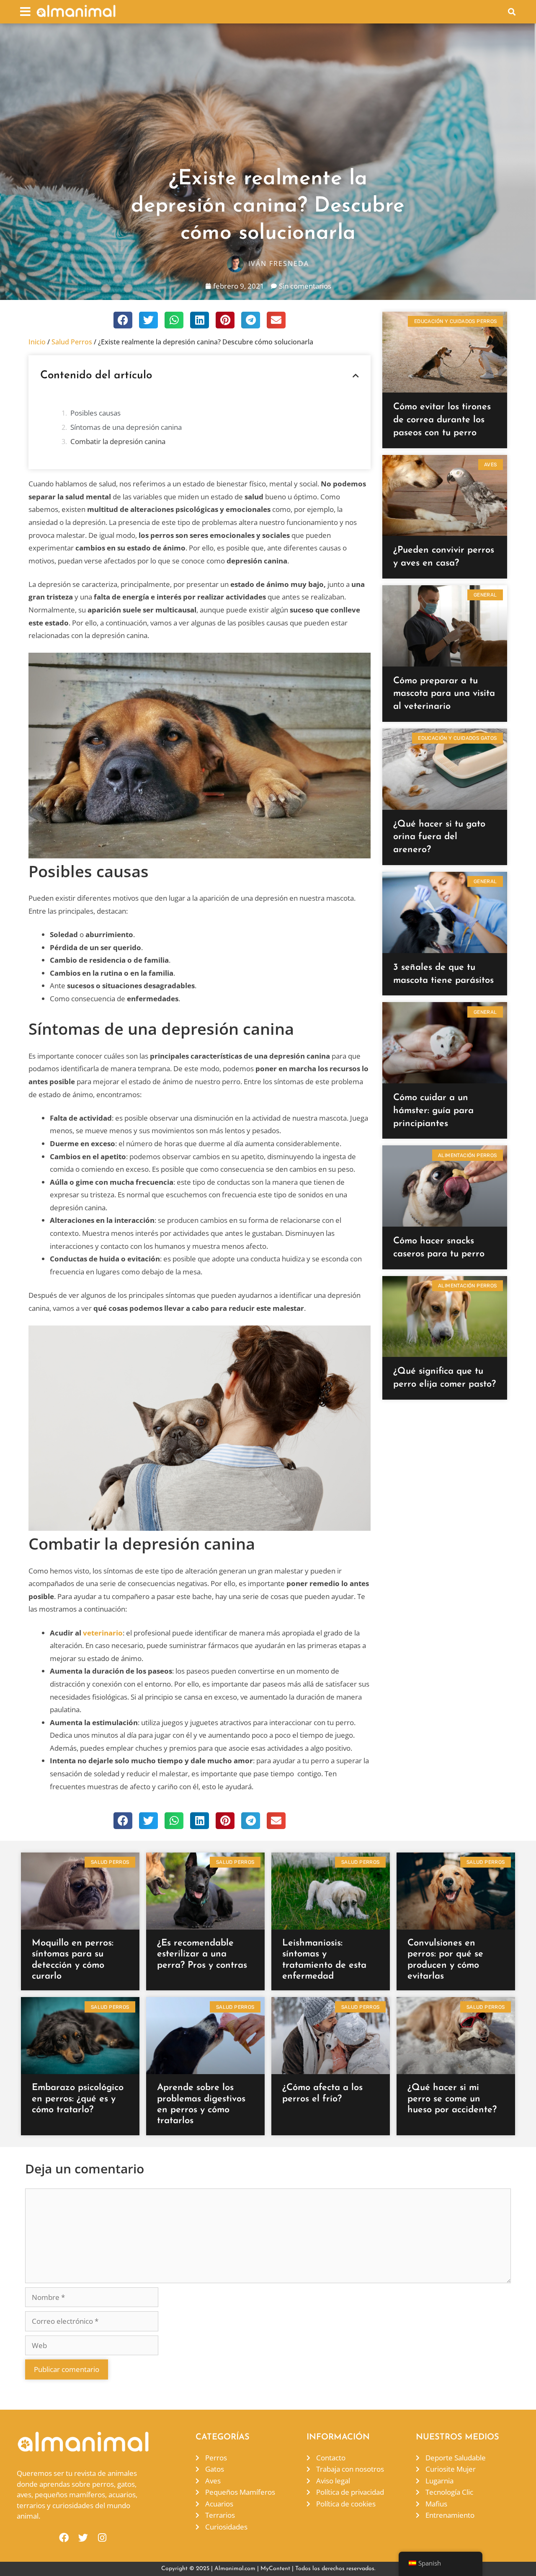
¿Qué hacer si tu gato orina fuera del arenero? (439, 837)
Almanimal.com (235, 2569)
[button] (25, 12)
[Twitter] (83, 2538)
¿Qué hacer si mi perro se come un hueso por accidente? (452, 2099)
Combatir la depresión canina (118, 441)
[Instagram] (102, 2538)
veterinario (103, 1633)
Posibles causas (95, 413)
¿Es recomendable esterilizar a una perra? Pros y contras (202, 1954)
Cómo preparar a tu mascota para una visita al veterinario (444, 694)
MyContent (275, 2569)
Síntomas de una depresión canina (126, 427)
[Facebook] (64, 2538)
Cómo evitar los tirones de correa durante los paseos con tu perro (442, 420)
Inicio (37, 342)
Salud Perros (72, 342)
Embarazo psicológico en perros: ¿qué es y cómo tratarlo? (78, 2099)
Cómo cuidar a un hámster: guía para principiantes (433, 1111)
